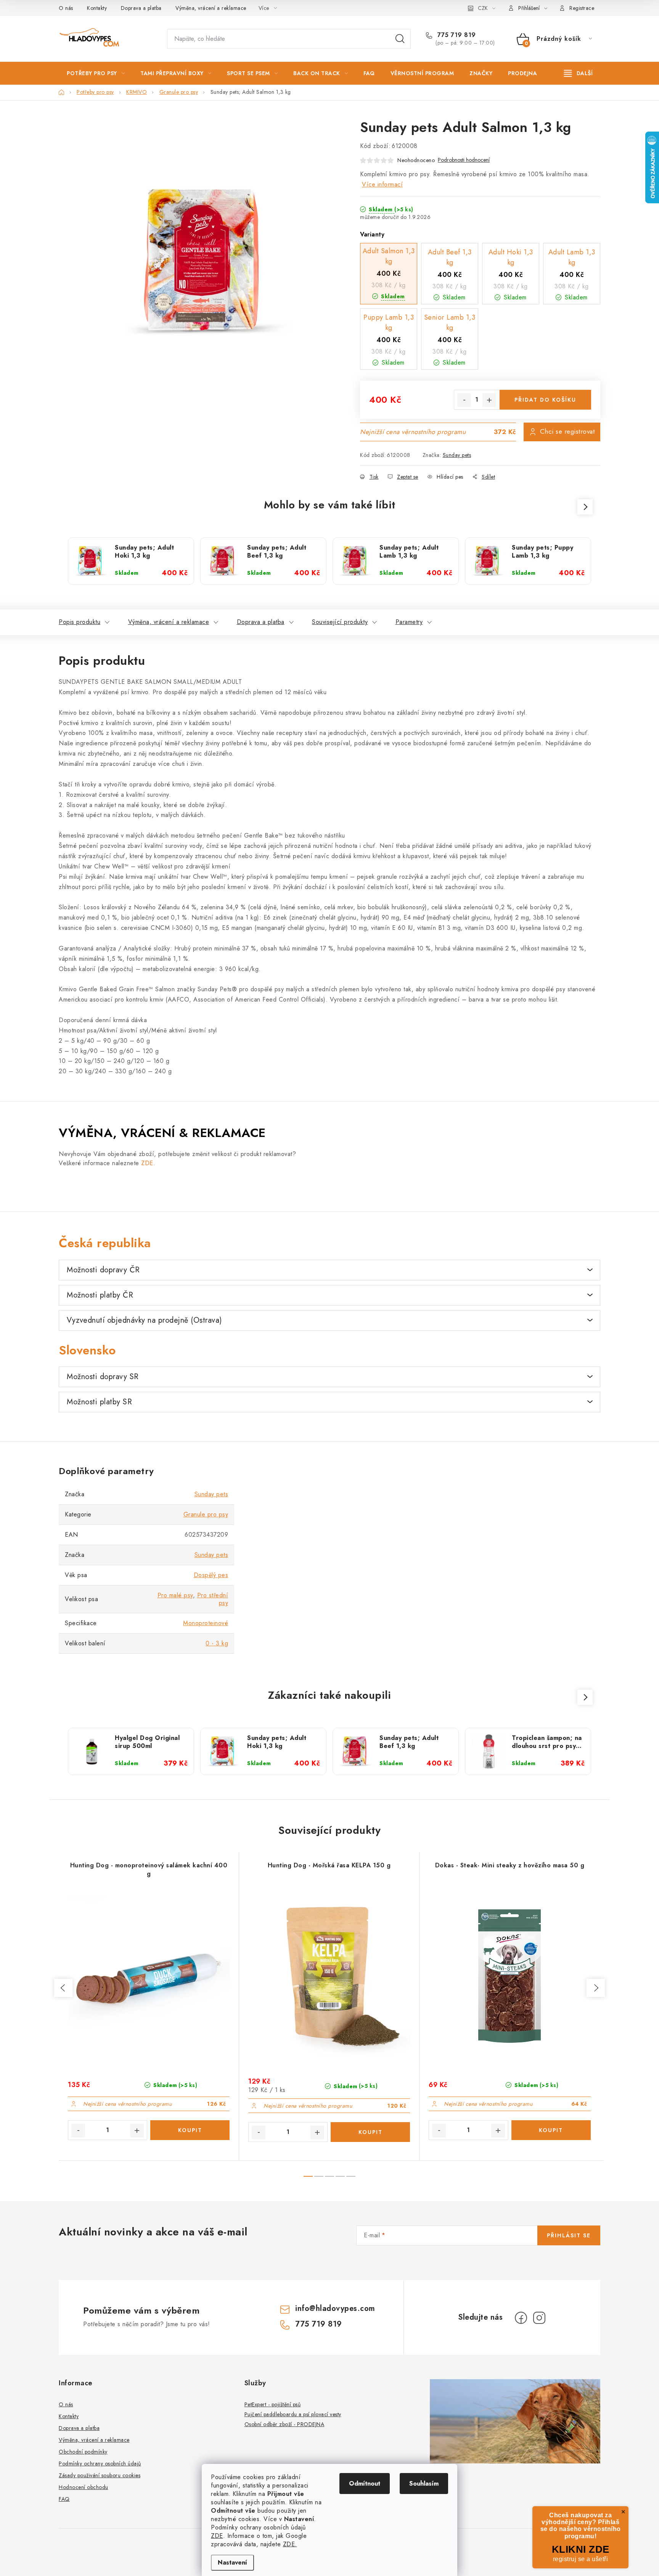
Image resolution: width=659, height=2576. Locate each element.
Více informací (382, 184)
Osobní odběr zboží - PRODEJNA (284, 2424)
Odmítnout (365, 2484)
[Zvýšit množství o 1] (489, 400)
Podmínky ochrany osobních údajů (100, 2463)
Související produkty (340, 622)
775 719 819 (456, 35)
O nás (66, 8)
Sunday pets (457, 455)
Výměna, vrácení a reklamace (211, 8)
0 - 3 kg (217, 1643)
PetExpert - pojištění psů (273, 2404)
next (596, 1988)
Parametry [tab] (409, 622)
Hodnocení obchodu (84, 2487)
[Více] (578, 73)
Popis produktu (80, 622)
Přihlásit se (569, 2235)
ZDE (217, 2536)
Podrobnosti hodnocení (464, 160)
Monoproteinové (206, 1623)
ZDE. (290, 2544)
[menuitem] (96, 73)
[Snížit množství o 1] (464, 400)
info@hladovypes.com (335, 2308)
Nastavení (232, 2562)
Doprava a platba (141, 8)
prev (63, 1988)
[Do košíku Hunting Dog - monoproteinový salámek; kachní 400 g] (190, 2130)
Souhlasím (424, 2484)
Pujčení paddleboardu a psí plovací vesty (293, 2414)
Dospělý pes (211, 1575)
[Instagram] (539, 2318)
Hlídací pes (450, 477)
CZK (483, 8)
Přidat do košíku (545, 400)
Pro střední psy (213, 1599)
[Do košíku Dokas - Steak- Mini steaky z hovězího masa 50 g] (551, 2130)
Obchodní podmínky (83, 2452)
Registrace (582, 8)
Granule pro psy (206, 1514)
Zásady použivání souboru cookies (100, 2475)
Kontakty (97, 8)
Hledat (400, 39)
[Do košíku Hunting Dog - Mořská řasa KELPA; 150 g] (370, 2132)
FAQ (64, 2499)
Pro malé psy (175, 1595)
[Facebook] (521, 2318)
